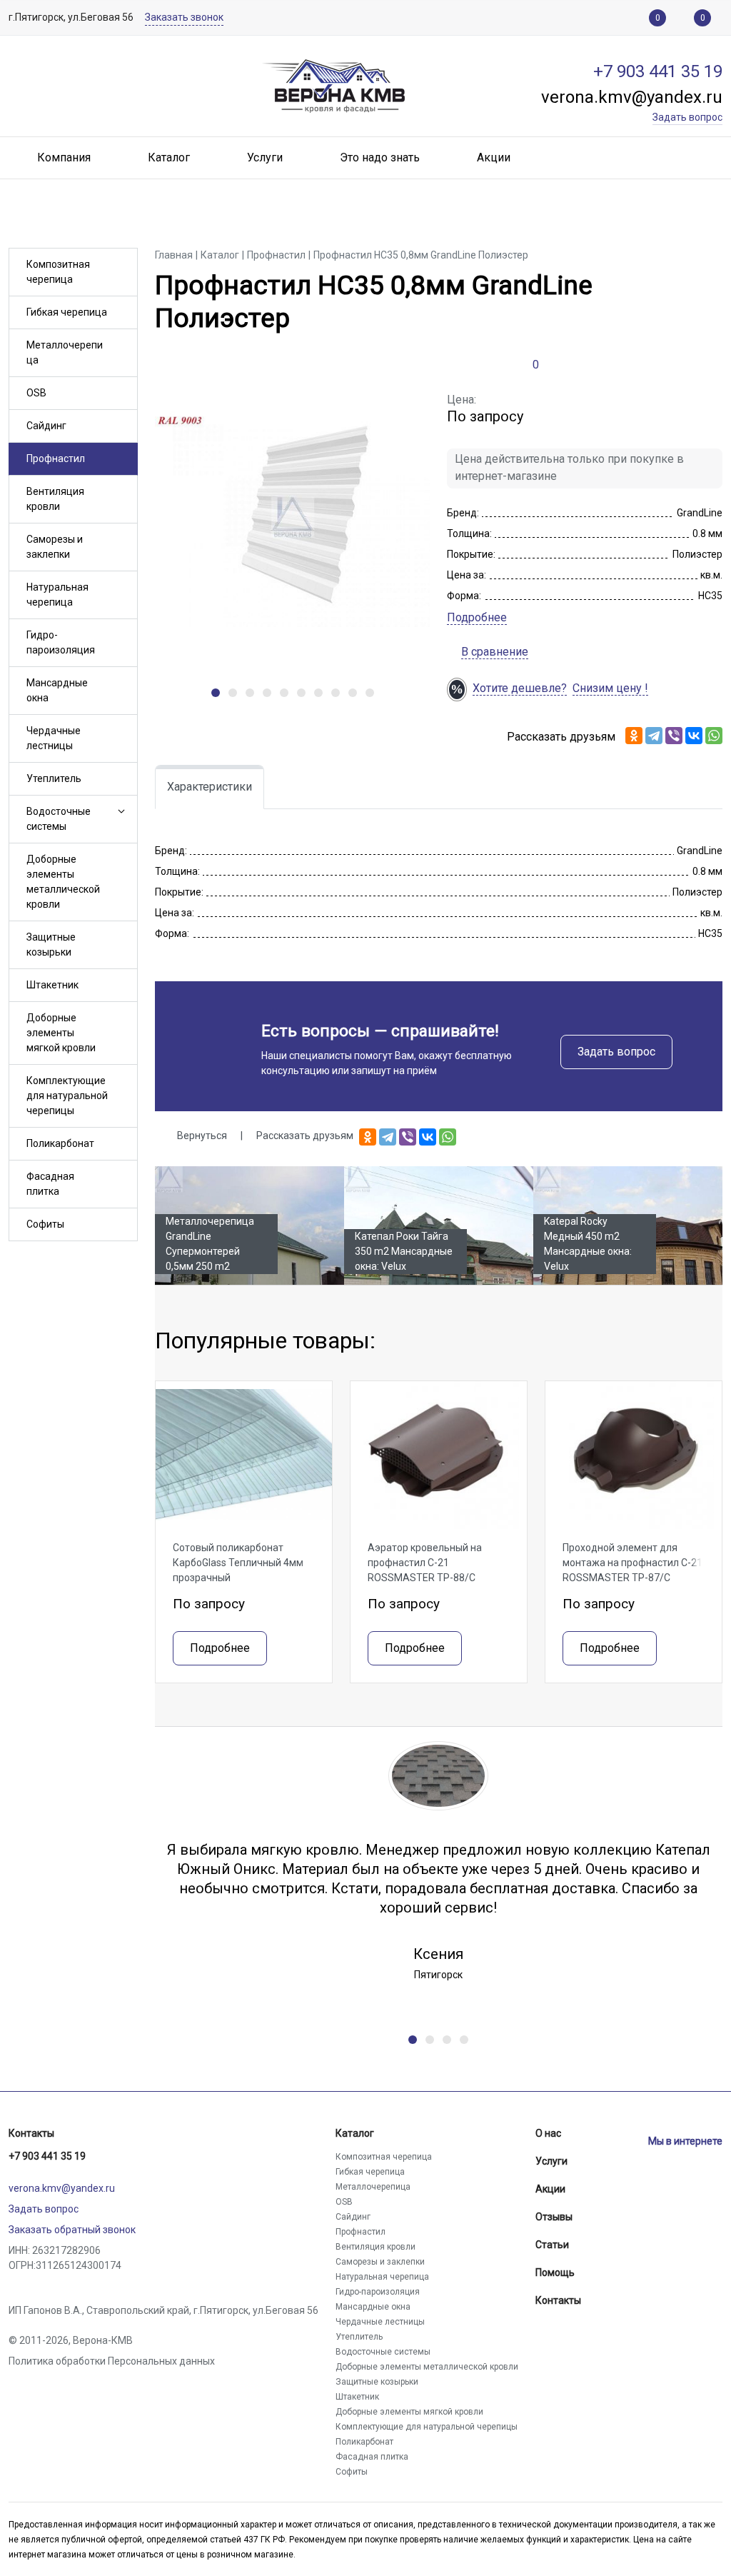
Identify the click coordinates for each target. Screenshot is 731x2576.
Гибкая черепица (67, 312)
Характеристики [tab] (210, 787)
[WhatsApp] (714, 736)
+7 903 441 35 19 (47, 2156)
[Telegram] (654, 736)
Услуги (551, 2161)
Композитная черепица (58, 272)
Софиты (45, 1224)
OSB (36, 393)
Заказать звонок (184, 17)
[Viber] (674, 736)
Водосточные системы (59, 819)
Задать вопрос (616, 1052)
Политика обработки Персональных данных (112, 2361)
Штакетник (52, 985)
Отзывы (554, 2217)
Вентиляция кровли (55, 499)
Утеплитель (54, 778)
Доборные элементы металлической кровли (63, 882)
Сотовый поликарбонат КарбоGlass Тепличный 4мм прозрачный (238, 1563)
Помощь (555, 2272)
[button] (120, 812)
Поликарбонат (60, 1143)
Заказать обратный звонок (72, 2230)
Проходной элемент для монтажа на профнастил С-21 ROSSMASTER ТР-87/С (632, 1563)
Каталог (355, 2133)
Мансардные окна (57, 690)
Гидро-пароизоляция (61, 642)
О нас (548, 2133)
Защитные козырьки (51, 944)
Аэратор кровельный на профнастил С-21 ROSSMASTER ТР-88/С (425, 1563)
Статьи (552, 2245)
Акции (550, 2189)
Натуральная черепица (57, 595)
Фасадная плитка (50, 1184)
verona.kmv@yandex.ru (62, 2188)
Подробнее (477, 617)
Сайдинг (46, 426)
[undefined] (216, 693)
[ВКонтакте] (694, 736)
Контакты (31, 2133)
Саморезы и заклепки (55, 547)
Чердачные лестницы (54, 738)
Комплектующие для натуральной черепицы (67, 1096)
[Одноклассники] (634, 736)
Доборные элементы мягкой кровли (61, 1033)
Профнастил (56, 458)
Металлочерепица (65, 352)
